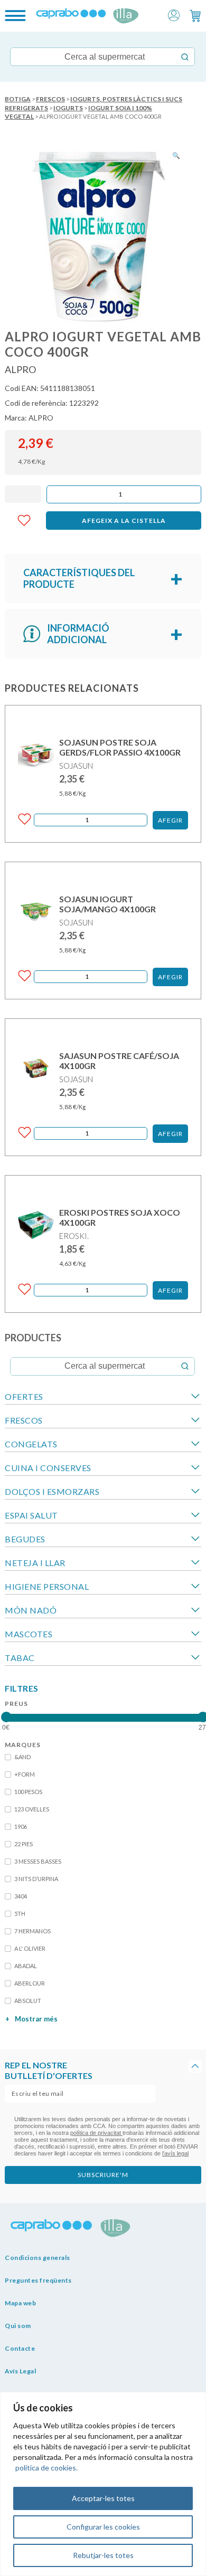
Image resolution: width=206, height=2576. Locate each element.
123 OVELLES (32, 1809)
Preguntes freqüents (38, 2280)
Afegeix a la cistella (124, 521)
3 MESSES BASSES (38, 1861)
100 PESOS (28, 1792)
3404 (21, 1896)
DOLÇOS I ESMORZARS (52, 1491)
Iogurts (68, 108)
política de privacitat (96, 2133)
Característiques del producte (79, 578)
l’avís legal (175, 2153)
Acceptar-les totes (103, 2498)
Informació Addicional (78, 634)
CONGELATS (31, 1444)
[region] (103, 2484)
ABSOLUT (28, 2001)
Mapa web (20, 2303)
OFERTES (24, 1396)
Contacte (20, 2348)
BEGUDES (25, 1539)
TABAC (20, 1658)
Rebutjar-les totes (103, 2555)
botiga (18, 99)
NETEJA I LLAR (35, 1563)
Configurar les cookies (103, 2527)
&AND (22, 1757)
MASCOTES (29, 1634)
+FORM (25, 1774)
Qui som (18, 2326)
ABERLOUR (30, 1983)
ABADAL (26, 1966)
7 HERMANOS (32, 1931)
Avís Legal (20, 2371)
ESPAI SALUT (31, 1515)
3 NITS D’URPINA (36, 1879)
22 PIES (24, 1844)
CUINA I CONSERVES (48, 1468)
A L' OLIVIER (30, 1948)
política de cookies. (46, 2468)
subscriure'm (103, 2175)
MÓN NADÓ (31, 1610)
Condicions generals (38, 2258)
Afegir (170, 820)
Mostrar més (31, 2019)
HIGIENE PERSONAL (47, 1586)
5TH (20, 1914)
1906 (21, 1826)
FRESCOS (50, 99)
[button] (174, 15)
